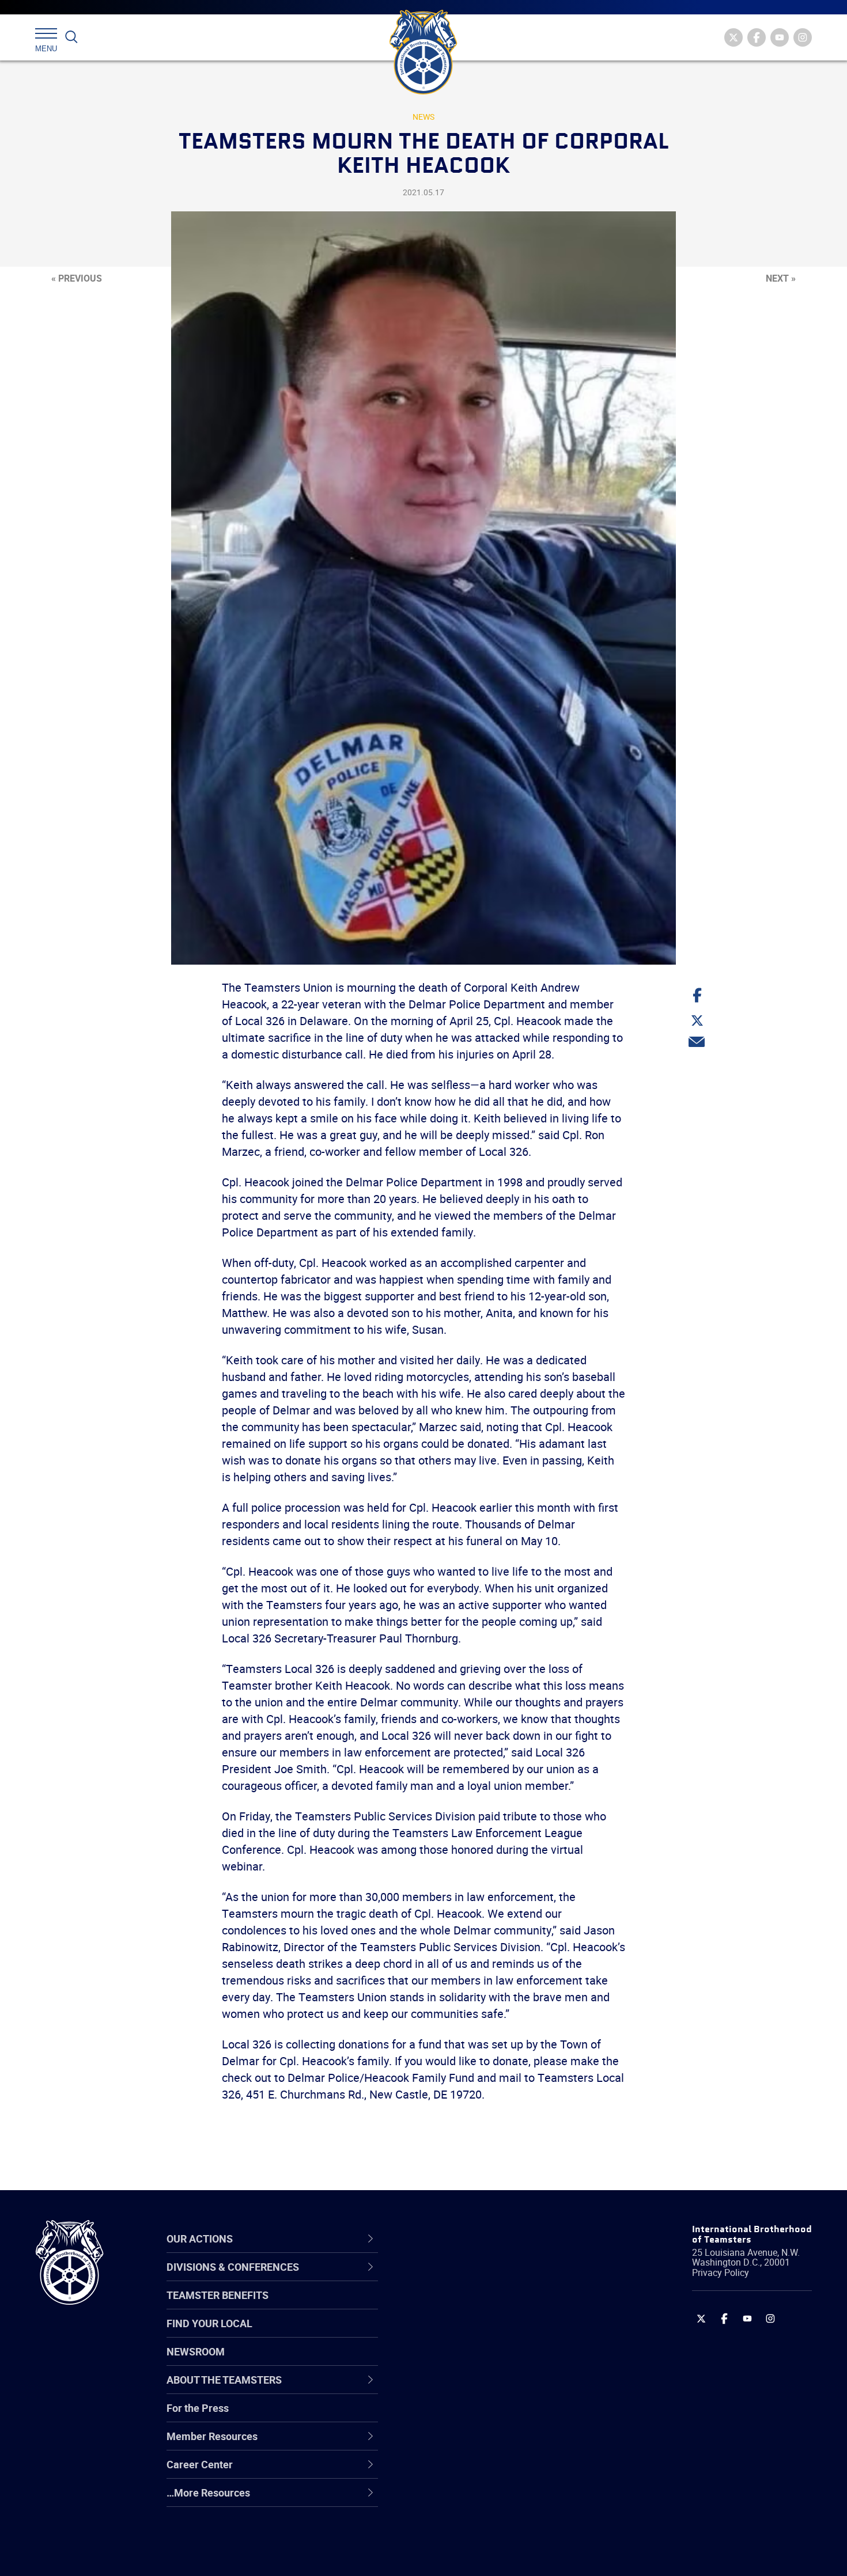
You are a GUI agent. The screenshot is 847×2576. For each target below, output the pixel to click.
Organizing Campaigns (470, 2279)
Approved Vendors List (470, 2389)
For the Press (198, 2408)
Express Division (455, 2445)
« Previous (77, 278)
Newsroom (196, 2351)
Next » (781, 278)
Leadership (444, 2306)
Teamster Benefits (218, 2295)
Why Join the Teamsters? (477, 2279)
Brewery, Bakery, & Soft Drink (485, 2334)
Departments (449, 2362)
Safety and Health (460, 2334)
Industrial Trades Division (476, 2555)
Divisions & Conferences (485, 2239)
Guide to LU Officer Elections (483, 2417)
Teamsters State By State (477, 2279)
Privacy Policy (721, 2273)
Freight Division (453, 2500)
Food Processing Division (475, 2472)
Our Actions (451, 2239)
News (423, 117)
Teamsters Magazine (467, 2306)
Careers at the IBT (460, 2306)
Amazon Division (457, 2306)
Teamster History (458, 2334)
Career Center (458, 2239)
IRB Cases (442, 2417)
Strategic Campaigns (466, 2306)
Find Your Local (209, 2323)
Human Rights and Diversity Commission (482, 2527)
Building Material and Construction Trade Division (497, 2361)
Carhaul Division (455, 2389)
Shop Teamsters (456, 2334)
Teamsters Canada (462, 2362)
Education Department (470, 2306)
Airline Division (452, 2279)
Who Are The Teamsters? (477, 2279)
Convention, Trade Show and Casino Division (501, 2417)
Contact (436, 2279)
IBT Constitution (455, 2389)
